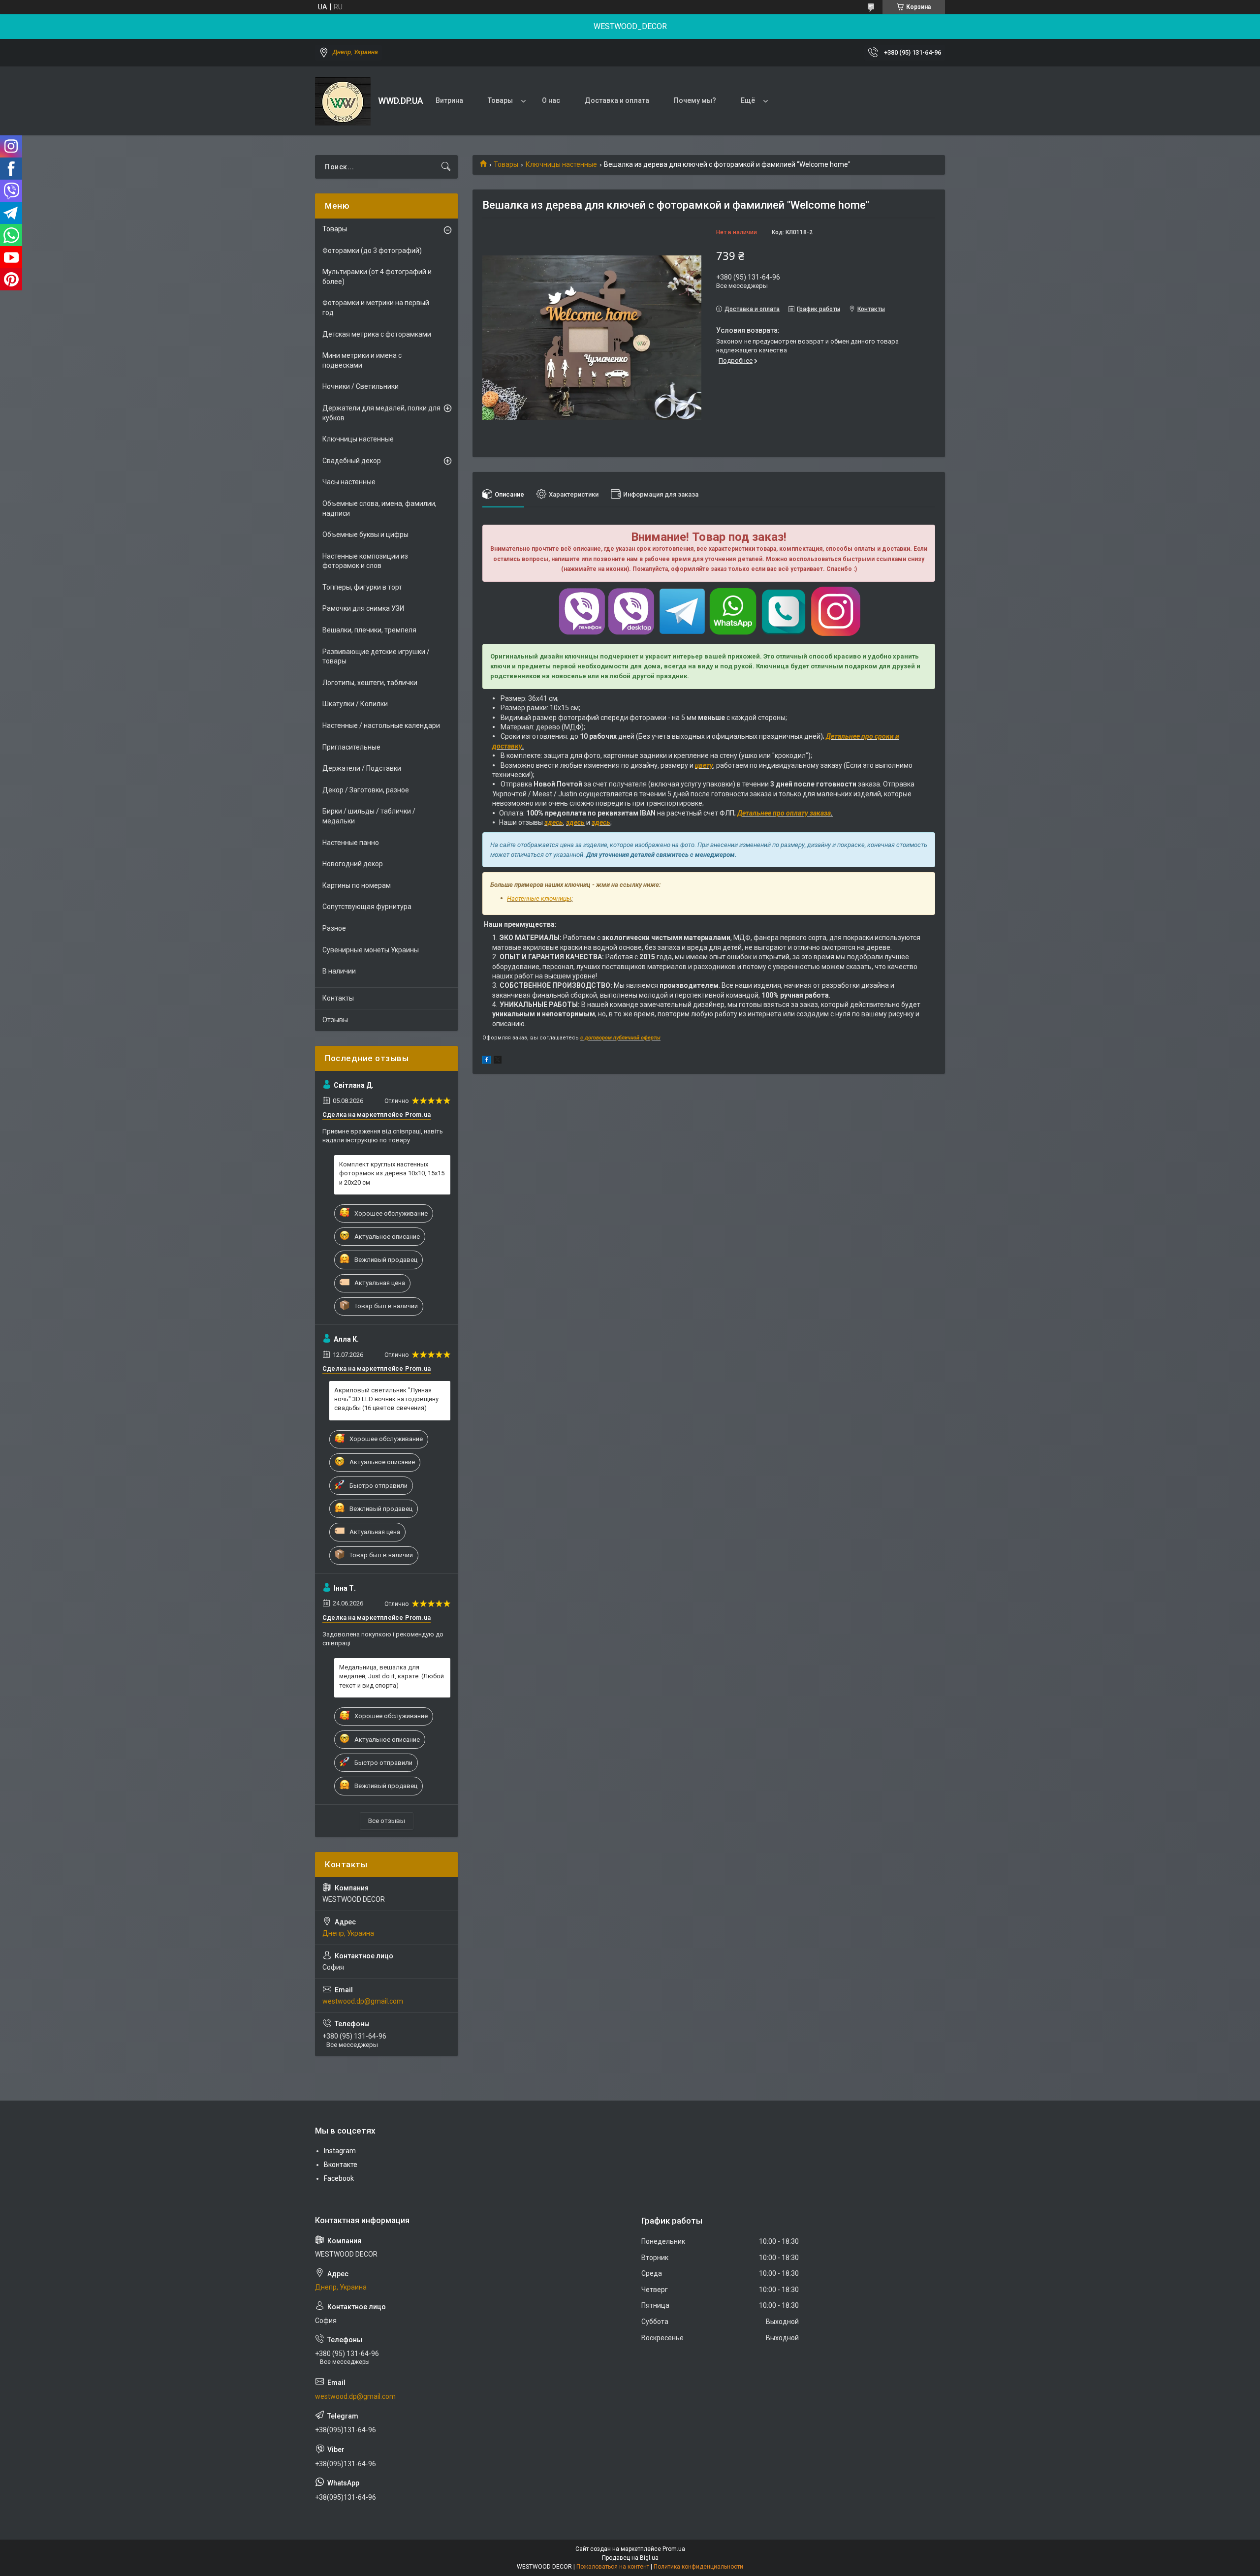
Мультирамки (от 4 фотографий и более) (377, 277)
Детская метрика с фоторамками (377, 334)
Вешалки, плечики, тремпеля (369, 630)
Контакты (338, 998)
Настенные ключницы (539, 898)
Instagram (340, 2151)
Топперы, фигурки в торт (362, 587)
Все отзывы (387, 1821)
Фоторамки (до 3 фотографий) (372, 251)
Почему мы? (695, 100)
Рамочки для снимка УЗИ (363, 608)
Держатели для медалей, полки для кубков (381, 413)
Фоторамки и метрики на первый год (376, 308)
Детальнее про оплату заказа (784, 813)
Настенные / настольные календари (381, 725)
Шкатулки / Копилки (355, 704)
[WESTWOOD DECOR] (343, 101)
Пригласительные (351, 747)
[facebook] (487, 1061)
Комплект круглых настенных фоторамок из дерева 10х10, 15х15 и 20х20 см (392, 1173)
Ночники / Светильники (361, 386)
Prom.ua (674, 2549)
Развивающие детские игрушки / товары (376, 657)
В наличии (339, 971)
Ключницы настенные (561, 164)
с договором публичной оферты (620, 1038)
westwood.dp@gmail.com (363, 2001)
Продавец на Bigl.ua (630, 2558)
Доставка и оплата (617, 100)
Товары (500, 100)
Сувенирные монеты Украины (371, 950)
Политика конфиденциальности (698, 2567)
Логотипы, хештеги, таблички (370, 683)
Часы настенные (349, 482)
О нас (551, 100)
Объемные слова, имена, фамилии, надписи (379, 508)
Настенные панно (351, 843)
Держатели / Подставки (362, 768)
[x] (498, 1061)
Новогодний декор (353, 864)
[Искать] (446, 167)
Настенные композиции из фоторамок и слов (365, 561)
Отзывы (335, 1020)
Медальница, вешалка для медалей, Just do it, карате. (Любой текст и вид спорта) (392, 1676)
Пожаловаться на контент (613, 2567)
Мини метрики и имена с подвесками (362, 360)
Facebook (339, 2178)
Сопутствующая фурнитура (367, 907)
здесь (554, 822)
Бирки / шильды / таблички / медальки (369, 816)
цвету (704, 765)
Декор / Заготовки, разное (366, 790)
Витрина (449, 100)
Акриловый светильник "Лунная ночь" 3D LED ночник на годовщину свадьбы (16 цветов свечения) (386, 1399)
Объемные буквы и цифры (365, 534)
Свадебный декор (352, 461)
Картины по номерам (357, 885)
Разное (334, 928)
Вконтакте (341, 2165)
